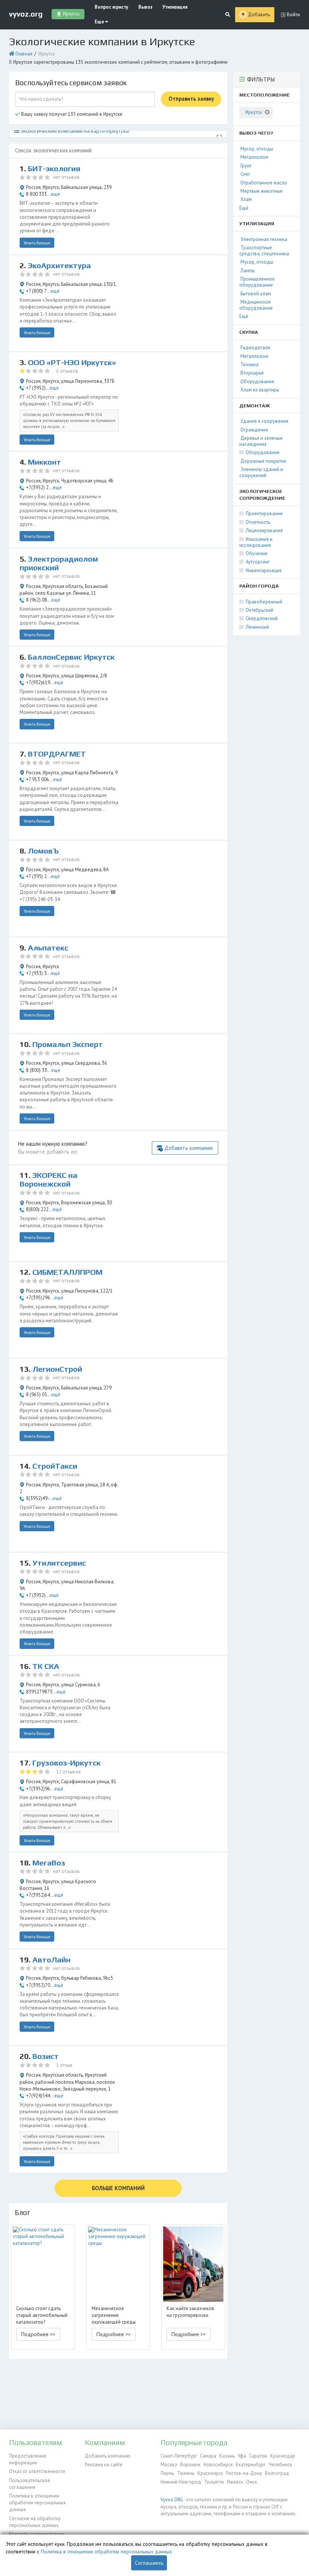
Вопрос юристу (111, 7)
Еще (100, 22)
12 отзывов (69, 1772)
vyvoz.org (26, 14)
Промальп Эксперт (68, 1044)
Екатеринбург (251, 2465)
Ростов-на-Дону (244, 2473)
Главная (24, 54)
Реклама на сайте (104, 2465)
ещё (55, 194)
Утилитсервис (59, 1563)
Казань (227, 2456)
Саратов (258, 2456)
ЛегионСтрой (57, 1369)
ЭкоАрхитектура (59, 266)
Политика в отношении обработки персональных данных (37, 2503)
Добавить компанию (189, 1148)
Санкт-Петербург (179, 2456)
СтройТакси (55, 1466)
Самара (208, 2456)
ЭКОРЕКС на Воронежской (48, 1180)
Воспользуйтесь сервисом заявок (71, 83)
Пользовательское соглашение (30, 2484)
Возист (46, 2056)
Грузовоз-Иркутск (67, 1763)
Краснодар (283, 2456)
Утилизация (175, 7)
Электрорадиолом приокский (59, 563)
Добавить (259, 15)
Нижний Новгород (181, 2482)
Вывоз (145, 7)
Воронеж (190, 2465)
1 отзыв (64, 2065)
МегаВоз (49, 1863)
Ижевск (235, 2482)
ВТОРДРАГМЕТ (57, 754)
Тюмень (186, 2473)
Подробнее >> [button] (38, 2334)
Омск (252, 2482)
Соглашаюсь (149, 2563)
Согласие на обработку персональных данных (35, 2522)
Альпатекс (48, 948)
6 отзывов (67, 371)
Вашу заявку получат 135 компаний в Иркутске (71, 114)
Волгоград (277, 2473)
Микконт (44, 462)
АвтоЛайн (51, 1960)
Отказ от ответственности (37, 2471)
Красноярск (210, 2473)
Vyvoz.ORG (172, 2500)
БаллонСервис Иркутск (71, 657)
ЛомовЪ (43, 851)
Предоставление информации (28, 2459)
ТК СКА (46, 1666)
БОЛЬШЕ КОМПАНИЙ (118, 2188)
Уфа (242, 2456)
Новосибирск (218, 2465)
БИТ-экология (54, 169)
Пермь (167, 2473)
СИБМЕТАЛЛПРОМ (67, 1272)
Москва (169, 2465)
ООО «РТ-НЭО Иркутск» (72, 362)
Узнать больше (37, 243)
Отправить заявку (191, 99)
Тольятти (214, 2482)
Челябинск (280, 2465)
